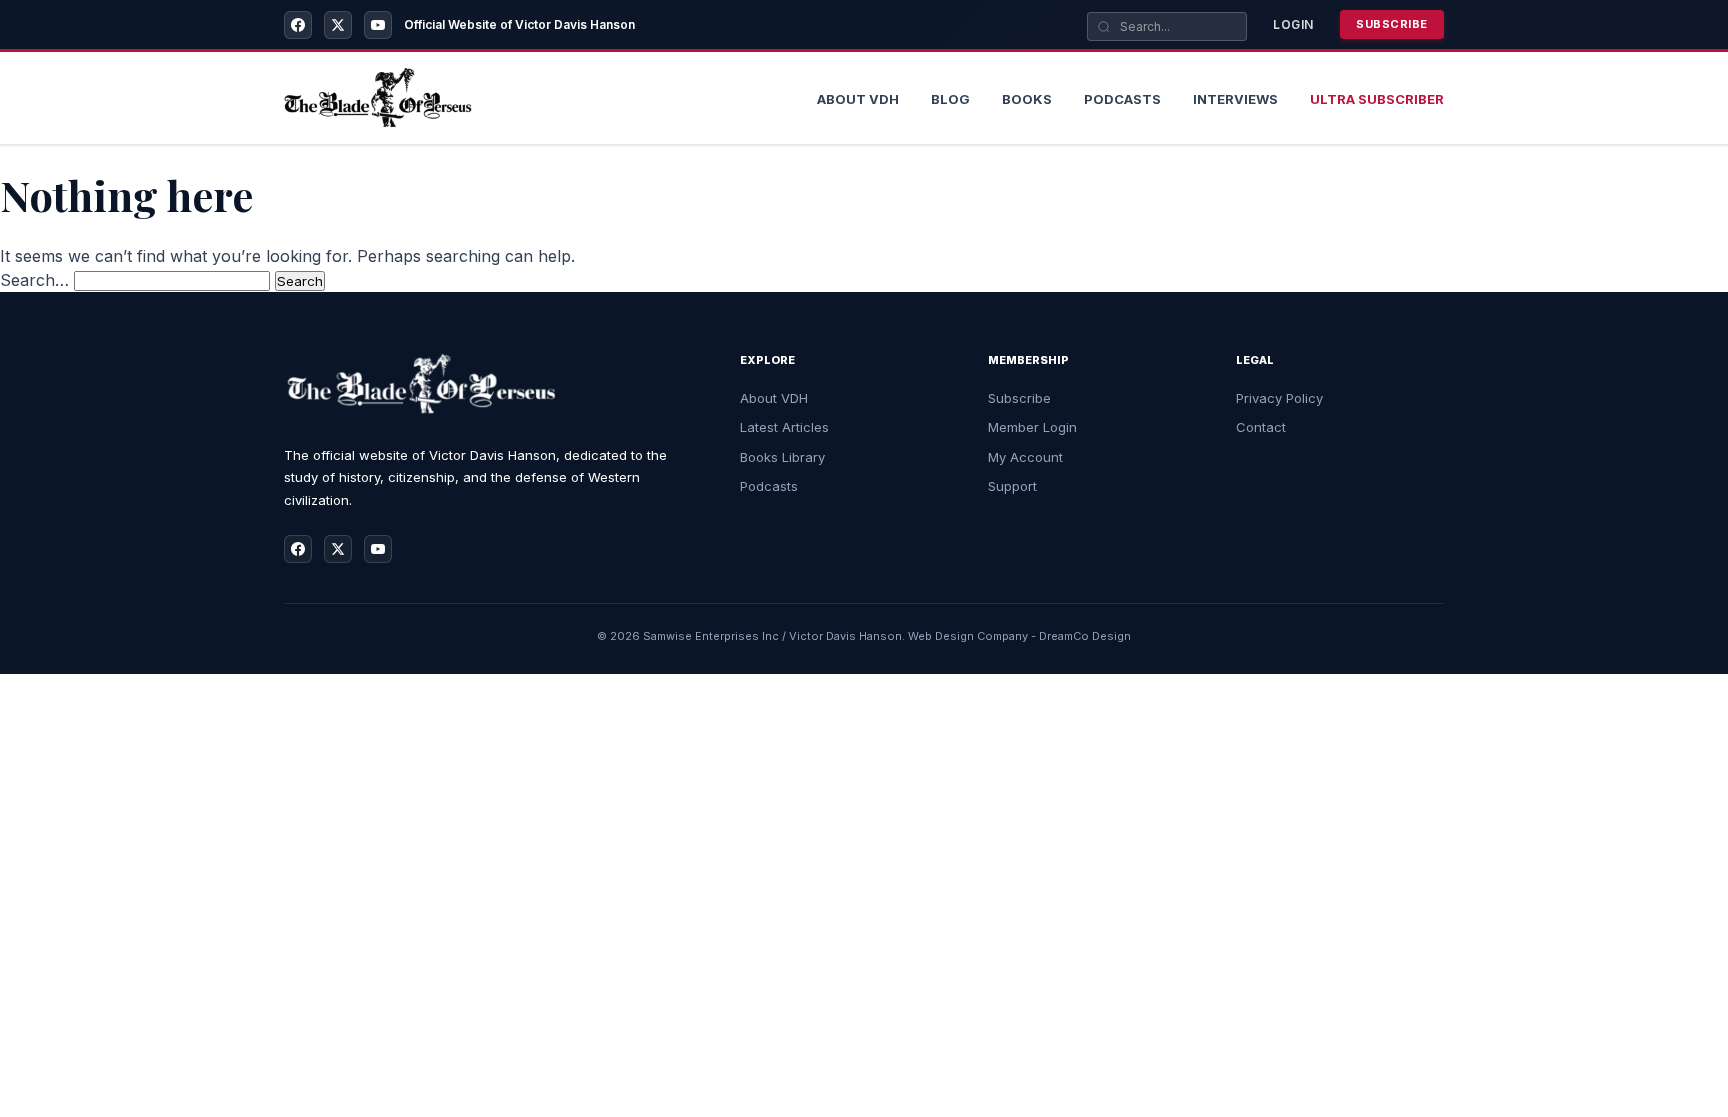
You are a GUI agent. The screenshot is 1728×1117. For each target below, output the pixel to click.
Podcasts (1122, 99)
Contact (1261, 427)
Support (1012, 486)
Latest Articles (784, 427)
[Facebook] (298, 25)
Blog (950, 99)
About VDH (774, 398)
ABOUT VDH (858, 99)
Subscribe (1392, 24)
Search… (34, 280)
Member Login (1032, 427)
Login (1293, 24)
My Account (1025, 457)
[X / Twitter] (338, 25)
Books (1027, 99)
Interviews (1235, 99)
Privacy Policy (1279, 398)
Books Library (782, 457)
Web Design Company (968, 636)
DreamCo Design (1085, 636)
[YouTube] (378, 25)
